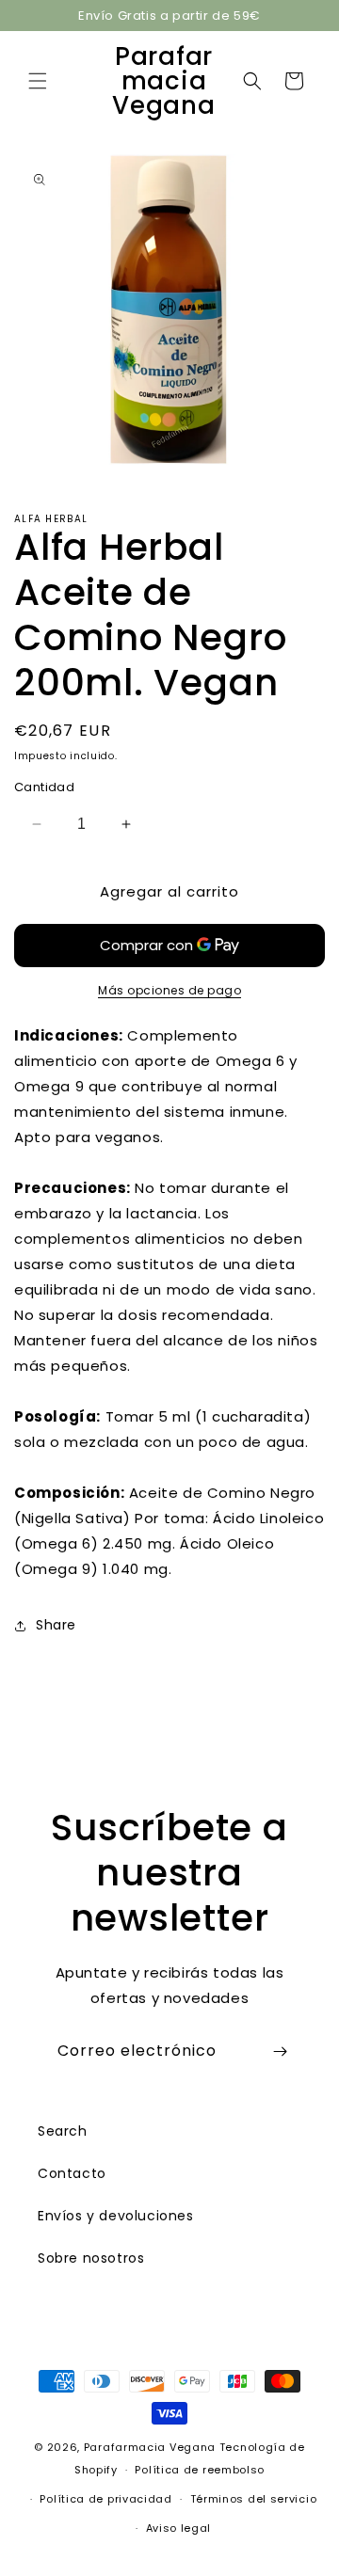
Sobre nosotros (91, 2258)
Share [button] (56, 1625)
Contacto (72, 2173)
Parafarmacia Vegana (150, 2447)
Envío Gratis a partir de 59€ (169, 16)
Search (63, 2131)
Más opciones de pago (169, 990)
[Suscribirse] (280, 2051)
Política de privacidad (105, 2499)
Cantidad (44, 787)
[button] (38, 81)
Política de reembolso (200, 2470)
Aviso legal (179, 2528)
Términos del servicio (254, 2499)
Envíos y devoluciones (116, 2216)
